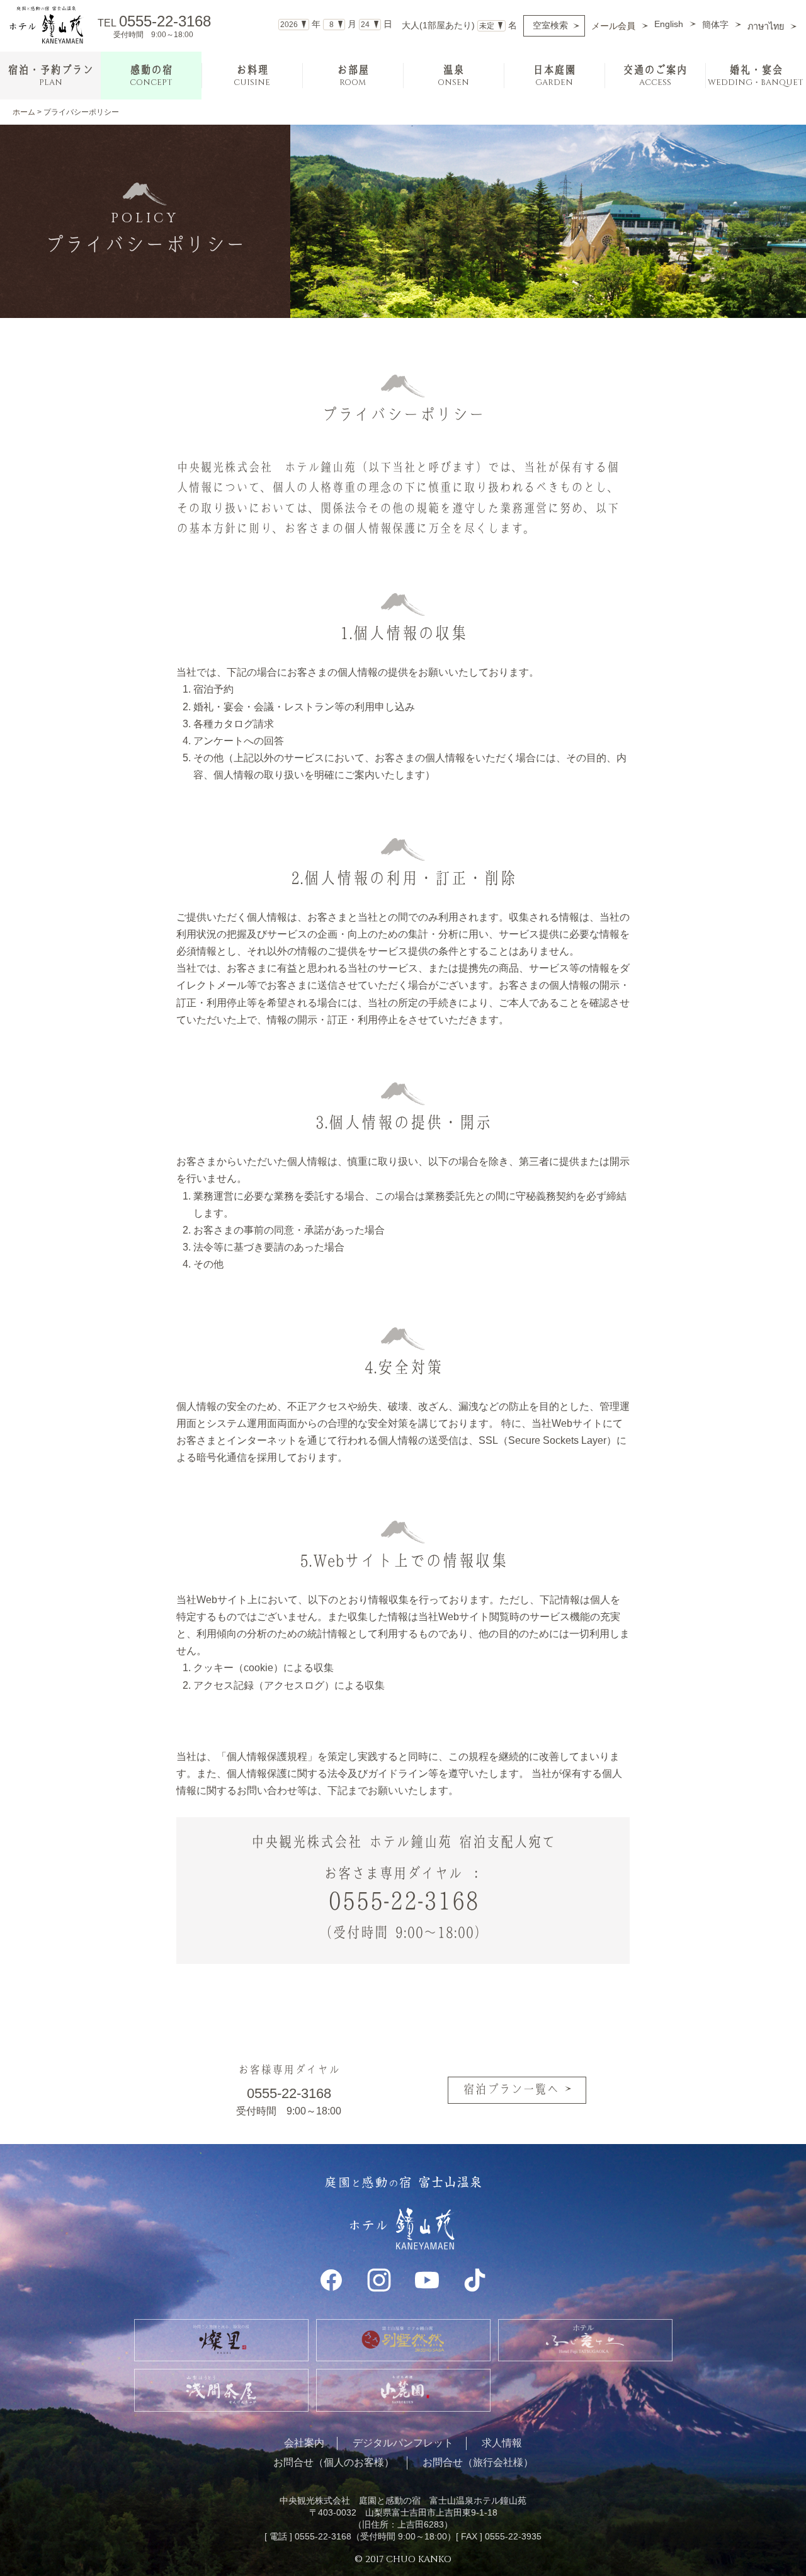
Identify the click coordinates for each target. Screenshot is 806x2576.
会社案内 (304, 2443)
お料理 (252, 76)
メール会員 (613, 26)
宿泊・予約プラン (50, 76)
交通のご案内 (655, 76)
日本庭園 (554, 76)
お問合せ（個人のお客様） (334, 2462)
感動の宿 (151, 76)
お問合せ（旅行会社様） (478, 2462)
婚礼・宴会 (756, 76)
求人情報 (502, 2443)
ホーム (24, 112)
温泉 (453, 76)
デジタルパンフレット (403, 2443)
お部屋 (353, 76)
